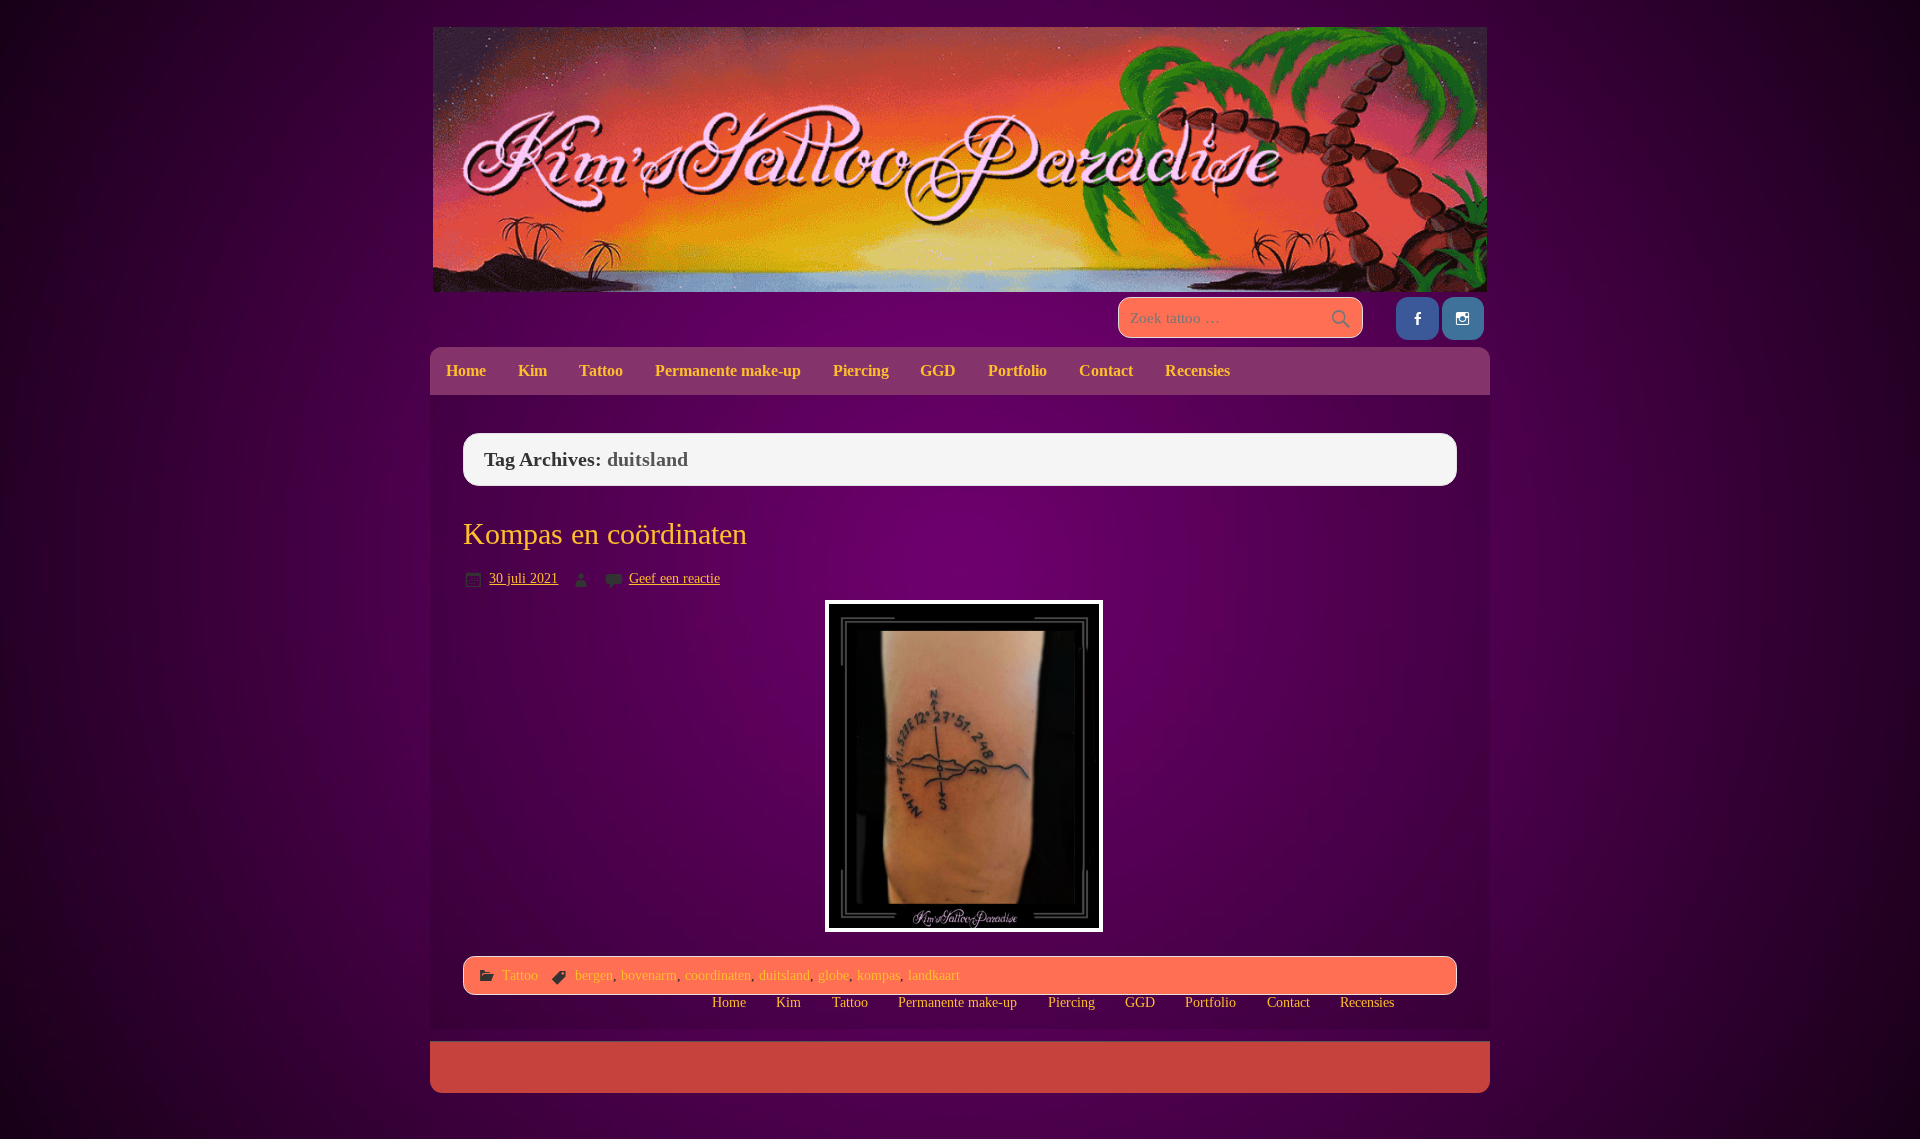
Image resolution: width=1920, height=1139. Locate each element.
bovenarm (649, 975)
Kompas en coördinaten (605, 534)
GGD (938, 370)
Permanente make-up (728, 370)
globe (833, 975)
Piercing (861, 370)
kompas (878, 975)
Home (466, 370)
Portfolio (1017, 370)
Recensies (1197, 370)
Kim (532, 370)
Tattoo (601, 370)
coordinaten (718, 975)
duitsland (784, 975)
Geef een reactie (674, 578)
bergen (594, 975)
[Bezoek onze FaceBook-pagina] (1417, 318)
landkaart (934, 975)
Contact (1106, 370)
